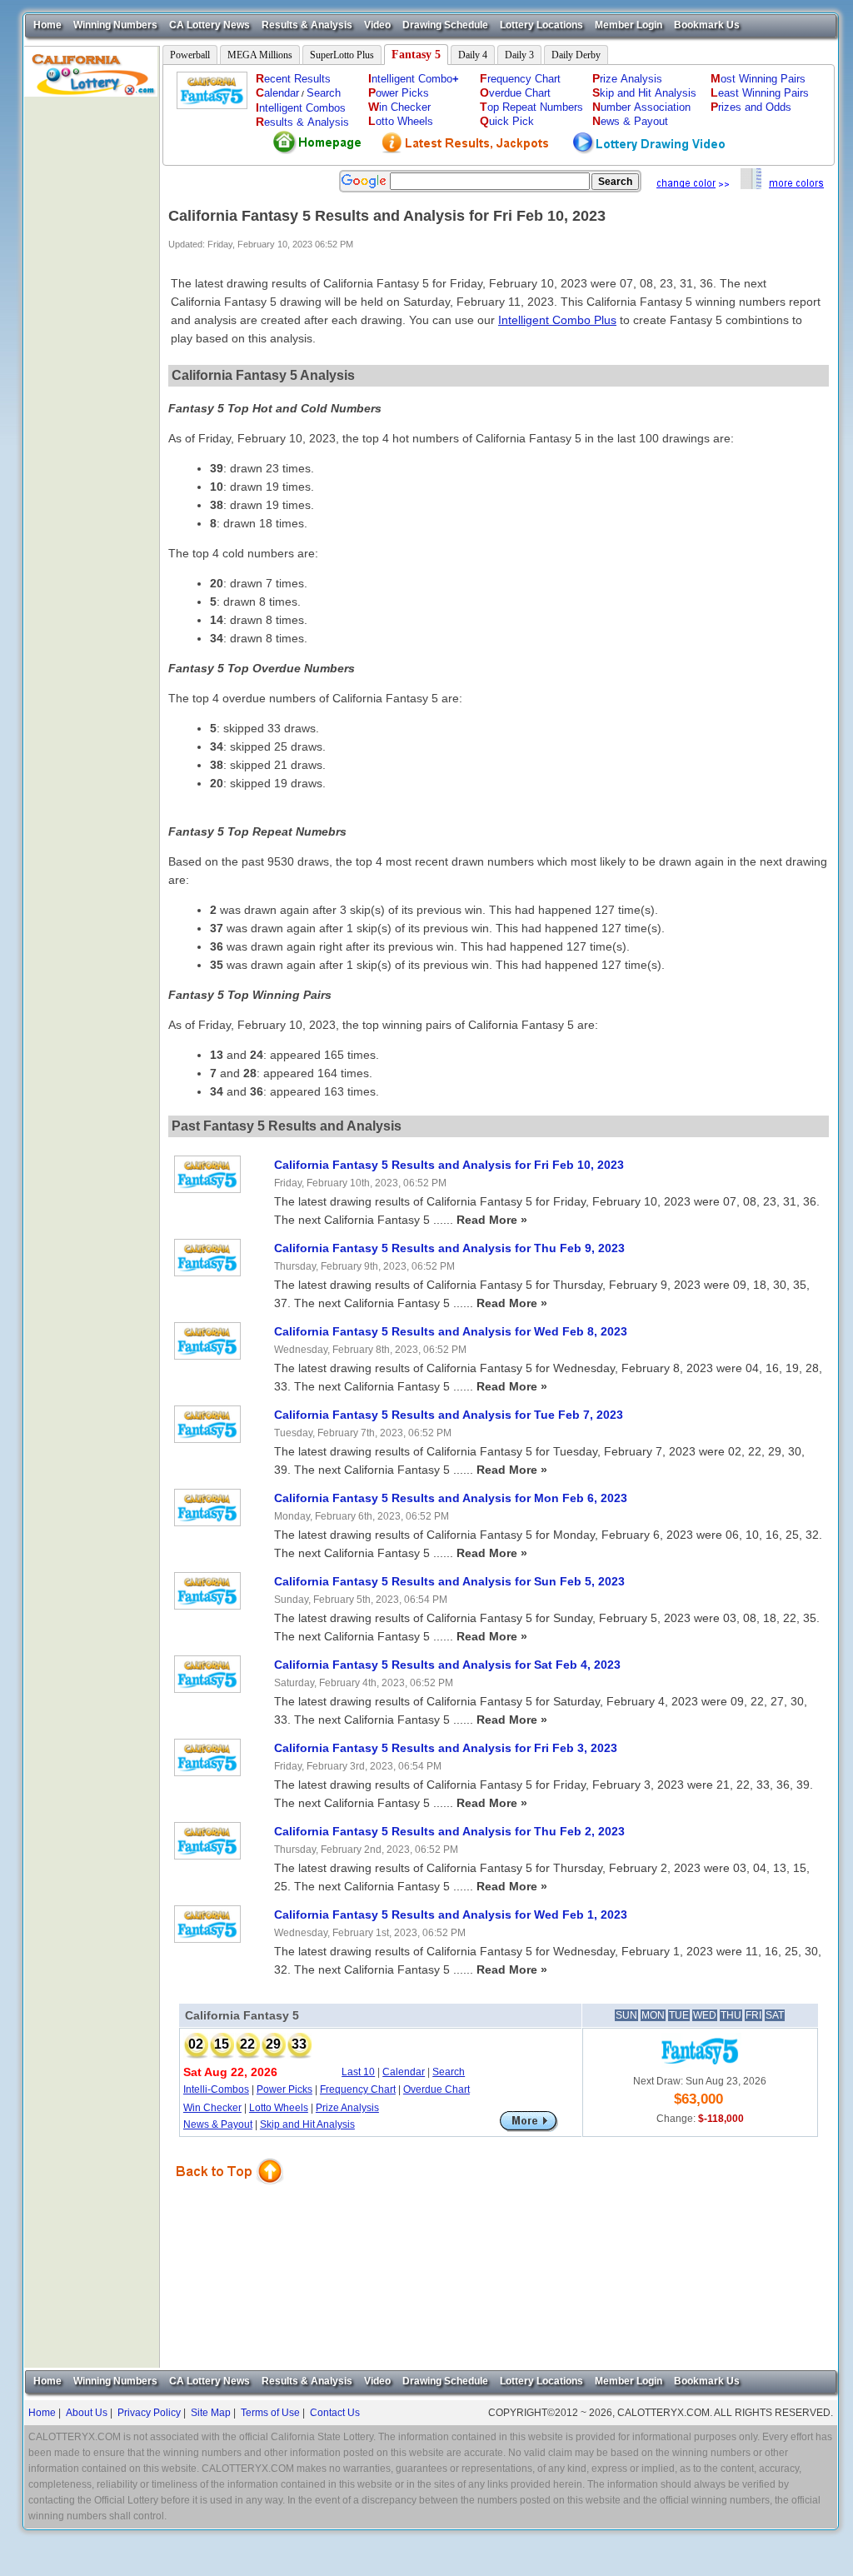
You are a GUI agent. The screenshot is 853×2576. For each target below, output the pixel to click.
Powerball (190, 55)
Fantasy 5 (416, 55)
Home (47, 25)
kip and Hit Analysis (644, 93)
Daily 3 (519, 55)
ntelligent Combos (301, 108)
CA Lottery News (210, 25)
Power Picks (284, 2089)
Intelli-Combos (216, 2089)
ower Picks (399, 93)
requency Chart (520, 79)
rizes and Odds (751, 107)
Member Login (629, 25)
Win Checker (212, 2108)
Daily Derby (576, 55)
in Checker (399, 107)
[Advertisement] (92, 347)
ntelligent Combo (414, 79)
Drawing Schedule (445, 25)
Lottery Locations (541, 25)
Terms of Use (270, 2413)
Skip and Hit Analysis (307, 2124)
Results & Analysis (307, 25)
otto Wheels (401, 121)
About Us (87, 2413)
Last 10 (358, 2072)
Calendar (404, 2072)
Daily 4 (473, 55)
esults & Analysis (302, 122)
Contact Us (335, 2413)
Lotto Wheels (279, 2108)
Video (377, 25)
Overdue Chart (436, 2089)
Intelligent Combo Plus (557, 320)
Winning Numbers (115, 25)
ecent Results (293, 79)
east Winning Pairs (760, 93)
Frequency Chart (358, 2089)
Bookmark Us (707, 25)
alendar (277, 93)
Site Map (211, 2413)
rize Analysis (627, 79)
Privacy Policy (149, 2413)
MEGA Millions (260, 55)
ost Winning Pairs (758, 79)
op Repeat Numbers (531, 107)
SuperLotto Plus (342, 55)
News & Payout (218, 2124)
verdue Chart (515, 93)
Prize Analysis (347, 2108)
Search (324, 93)
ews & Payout (630, 121)
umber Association (641, 107)
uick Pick (507, 121)
